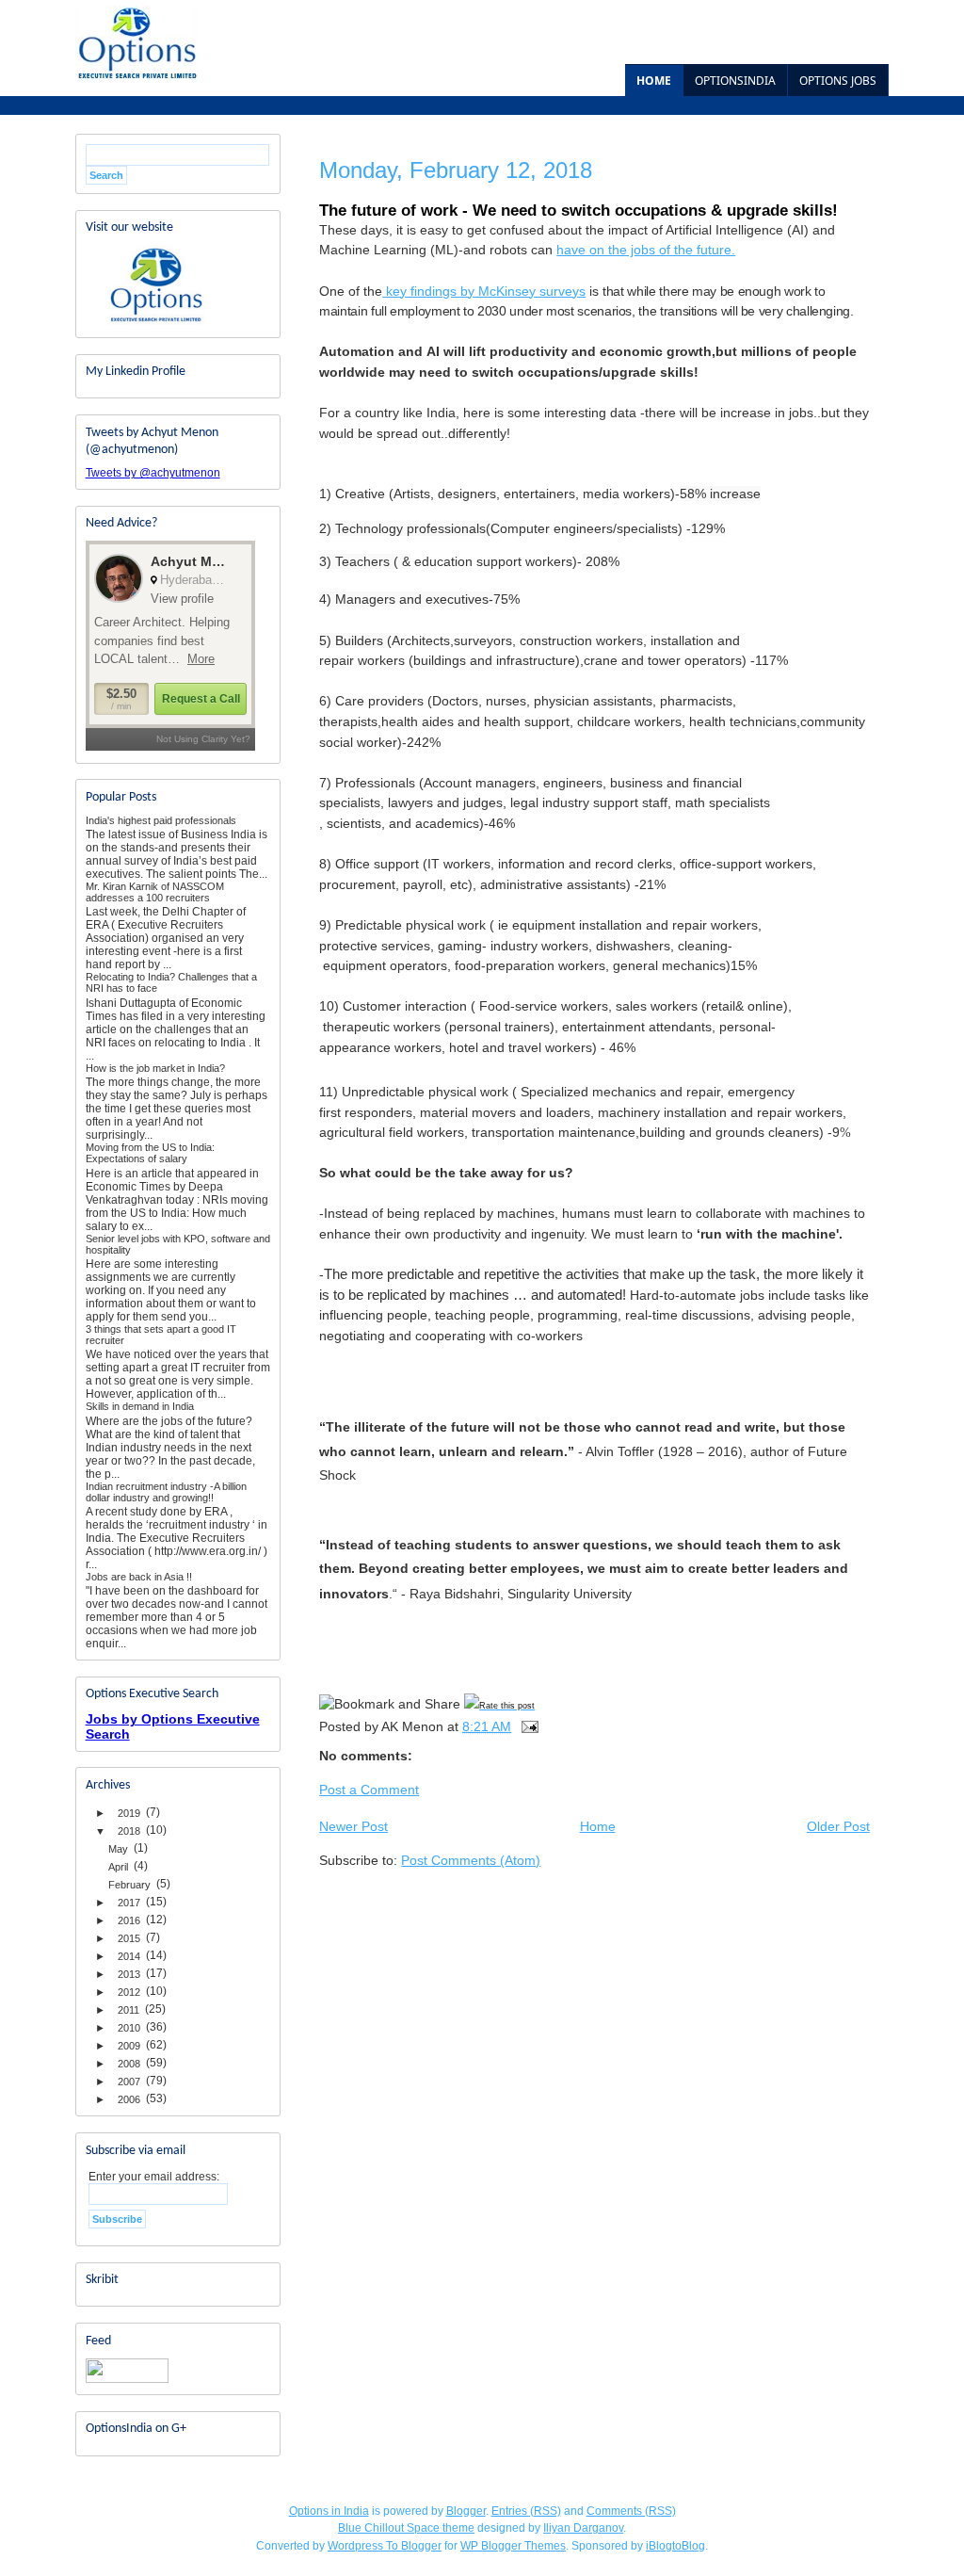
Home (654, 81)
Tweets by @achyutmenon (153, 473)
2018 (129, 1831)
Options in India (329, 2511)
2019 (129, 1813)
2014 (129, 1956)
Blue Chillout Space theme (406, 2528)
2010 (129, 2028)
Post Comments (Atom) (471, 1860)
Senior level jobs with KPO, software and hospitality (178, 1244)
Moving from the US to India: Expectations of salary (150, 1153)
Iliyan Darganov (583, 2528)
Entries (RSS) (526, 2511)
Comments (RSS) (631, 2511)
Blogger (466, 2511)
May (118, 1849)
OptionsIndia (735, 81)
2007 (129, 2082)
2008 (129, 2064)
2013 (129, 1974)
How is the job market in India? (155, 1068)
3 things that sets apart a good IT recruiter (161, 1335)
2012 (129, 1992)
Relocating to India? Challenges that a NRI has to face (171, 982)
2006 (129, 2099)
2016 (129, 1920)
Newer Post (353, 1826)
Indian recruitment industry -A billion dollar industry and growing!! (166, 1492)
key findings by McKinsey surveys (484, 291)
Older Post (838, 1826)
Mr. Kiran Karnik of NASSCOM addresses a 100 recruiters (155, 892)
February (129, 1885)
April (118, 1867)
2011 (129, 2010)
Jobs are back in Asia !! (139, 1577)
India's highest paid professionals (161, 820)
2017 (129, 1903)
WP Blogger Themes (513, 2546)
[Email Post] (529, 1726)
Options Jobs (838, 81)
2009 (129, 2046)
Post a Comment (369, 1790)
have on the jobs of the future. (646, 250)
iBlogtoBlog (675, 2546)
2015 (129, 1938)
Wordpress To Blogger (385, 2546)
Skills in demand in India (140, 1406)
